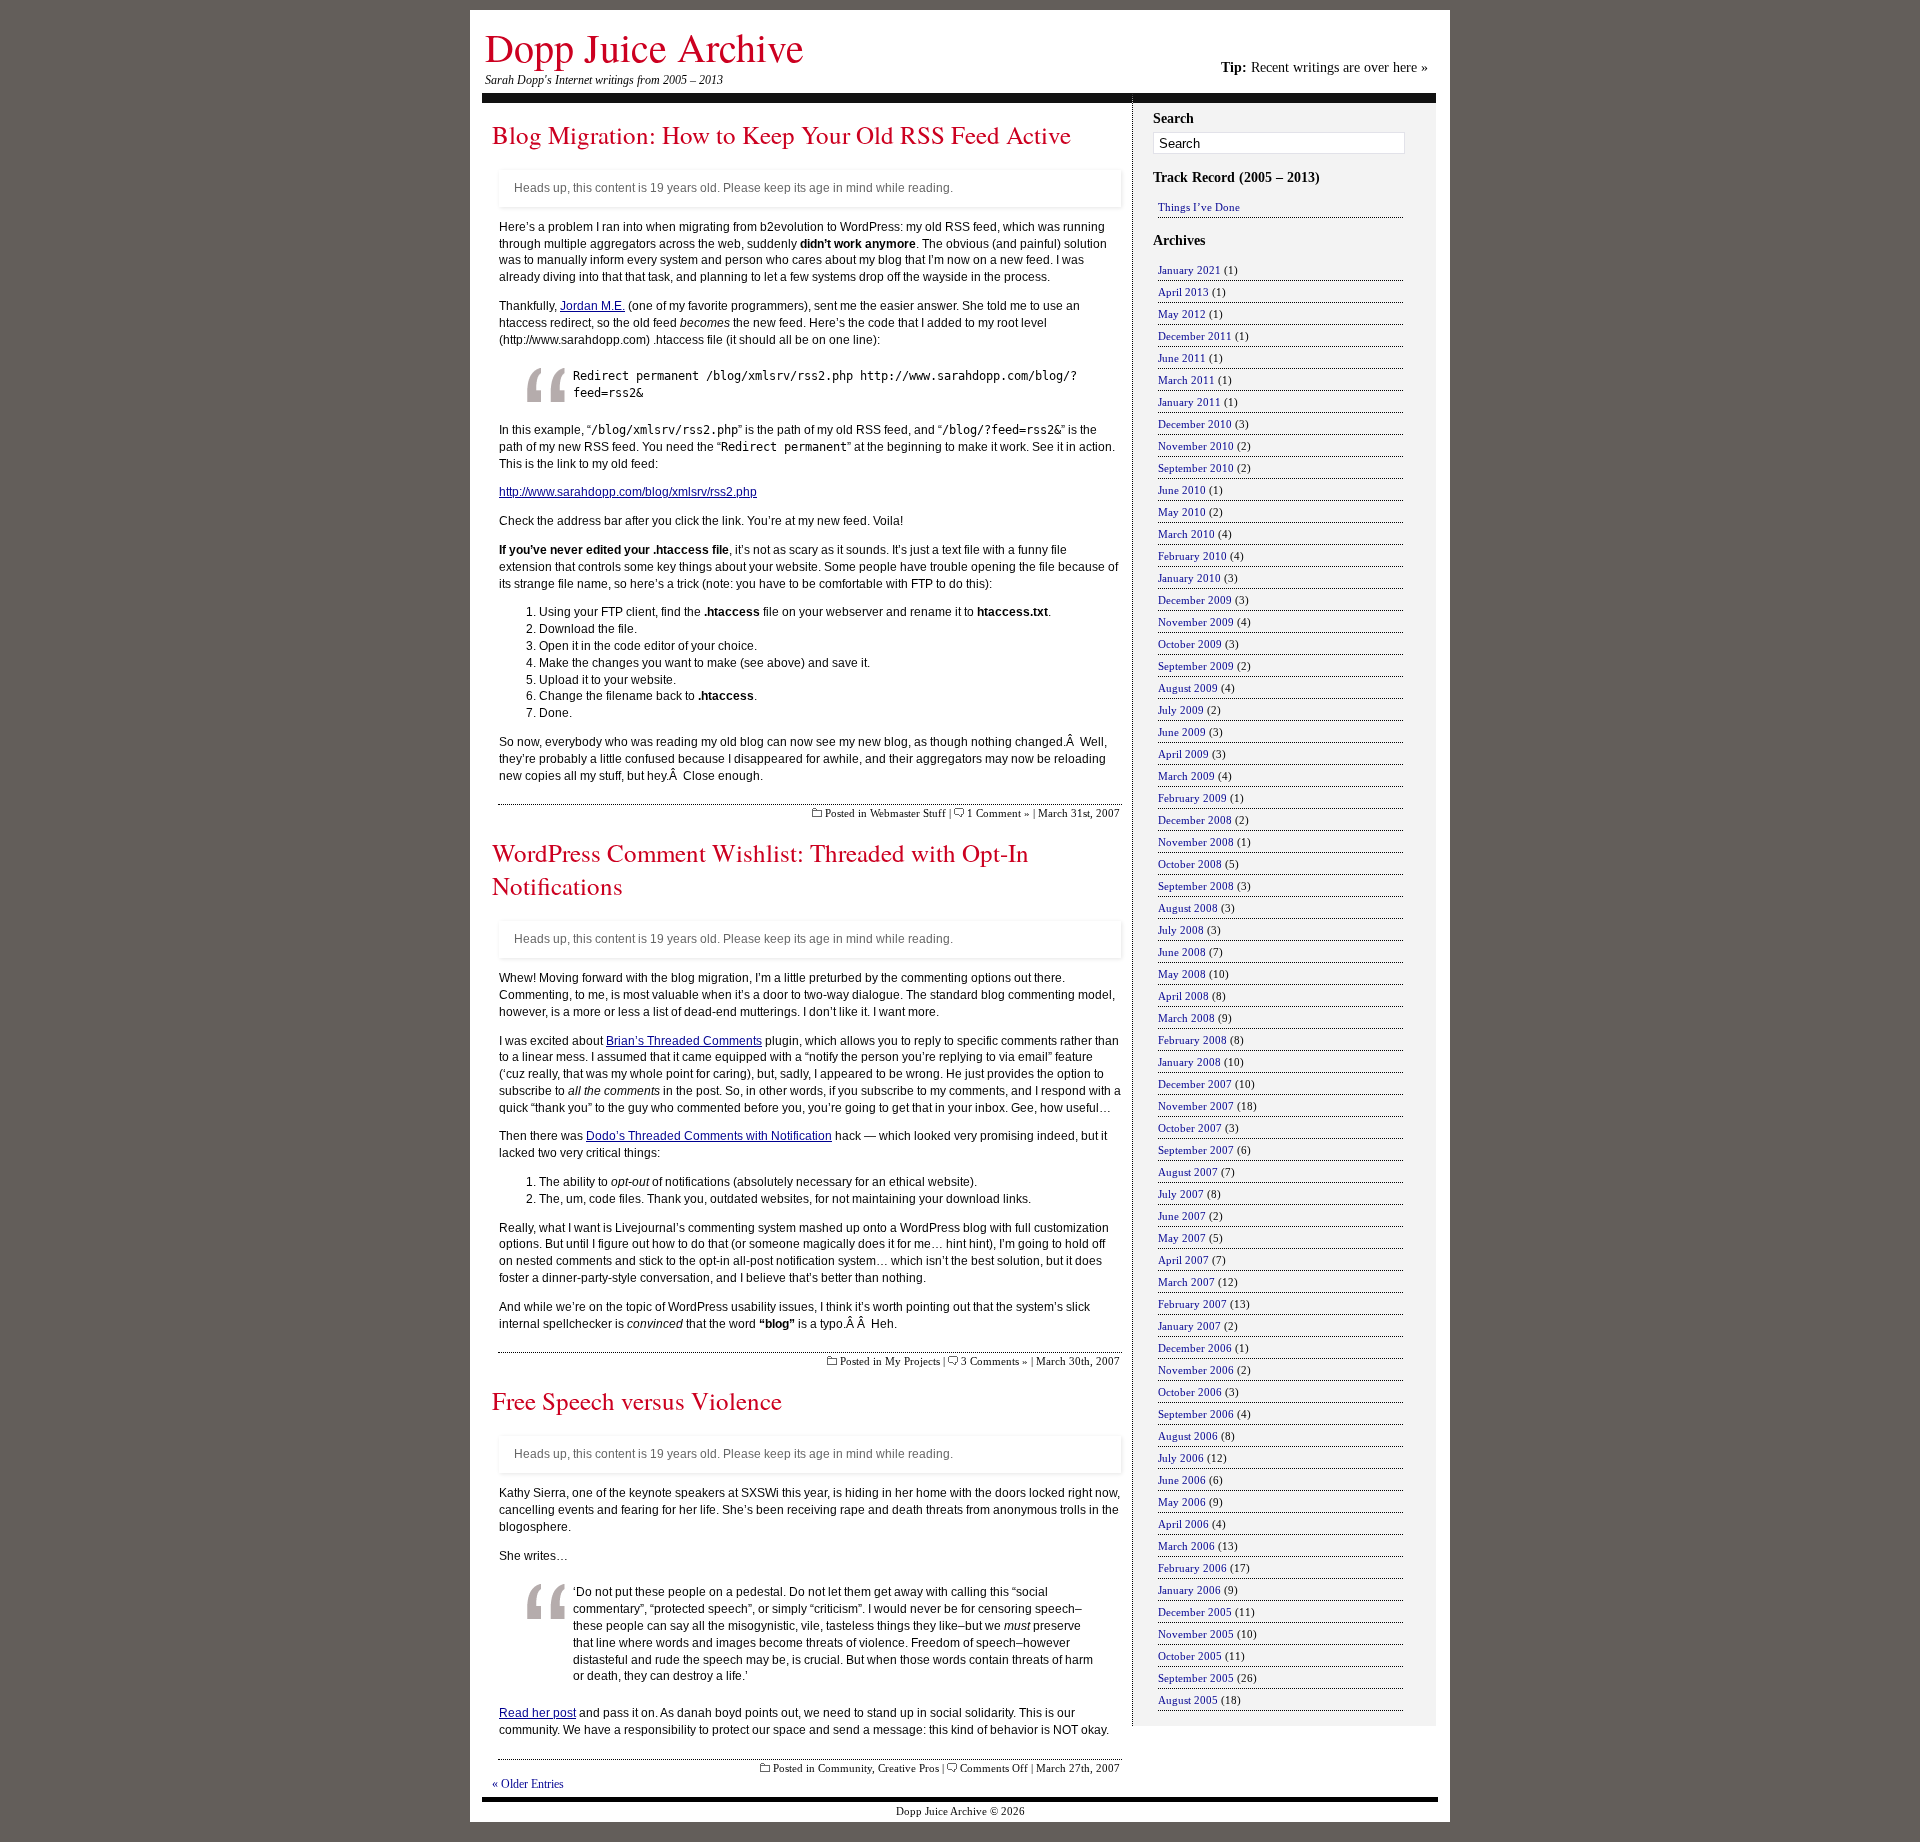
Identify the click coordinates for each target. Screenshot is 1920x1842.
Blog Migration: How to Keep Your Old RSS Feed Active (781, 134)
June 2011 (1182, 358)
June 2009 (1182, 732)
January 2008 (1189, 1062)
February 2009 (1192, 798)
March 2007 (1186, 1282)
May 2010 (1182, 512)
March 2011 (1186, 380)
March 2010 (1186, 534)
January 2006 (1189, 1590)
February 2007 (1192, 1304)
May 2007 (1182, 1238)
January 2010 (1189, 578)
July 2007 (1181, 1194)
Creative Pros (908, 1768)
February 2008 (1192, 1040)
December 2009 (1195, 600)
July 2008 (1181, 930)
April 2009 (1183, 754)
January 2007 (1189, 1326)
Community (845, 1768)
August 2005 (1188, 1700)
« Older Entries (528, 1784)
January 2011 (1189, 402)
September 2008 (1196, 886)
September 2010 (1196, 468)
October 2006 (1190, 1392)
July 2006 (1181, 1458)
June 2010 (1182, 490)
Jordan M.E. (592, 306)
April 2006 (1183, 1524)
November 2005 (1196, 1634)
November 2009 (1196, 622)
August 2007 (1188, 1172)
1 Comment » (998, 813)
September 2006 (1196, 1414)
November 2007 (1196, 1106)
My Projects (912, 1361)
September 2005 (1196, 1678)
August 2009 (1188, 688)
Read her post (537, 1713)
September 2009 (1196, 666)
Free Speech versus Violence (637, 1400)
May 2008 (1182, 974)
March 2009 (1186, 776)
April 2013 (1183, 292)
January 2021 (1189, 270)
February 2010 (1192, 556)
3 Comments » (994, 1361)
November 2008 (1196, 842)
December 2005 (1195, 1612)
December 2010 (1195, 424)
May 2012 (1182, 314)
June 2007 (1182, 1216)
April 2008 (1183, 996)
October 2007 (1190, 1128)
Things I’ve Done (1199, 207)
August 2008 (1188, 908)
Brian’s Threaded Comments (684, 1041)
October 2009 (1190, 644)
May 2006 (1182, 1502)
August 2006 (1188, 1436)
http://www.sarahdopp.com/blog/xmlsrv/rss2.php (628, 492)
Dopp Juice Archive (644, 46)
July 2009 (1181, 710)
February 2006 (1192, 1568)
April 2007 (1183, 1260)
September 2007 (1196, 1150)
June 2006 (1182, 1480)
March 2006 (1186, 1546)
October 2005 (1190, 1656)
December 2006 (1195, 1348)
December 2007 (1195, 1084)
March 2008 (1186, 1018)
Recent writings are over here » (1324, 67)
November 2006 (1196, 1370)
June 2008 (1182, 952)
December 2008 (1195, 820)
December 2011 (1195, 336)
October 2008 (1190, 864)
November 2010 (1196, 446)
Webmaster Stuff (908, 813)
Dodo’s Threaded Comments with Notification (709, 1136)
